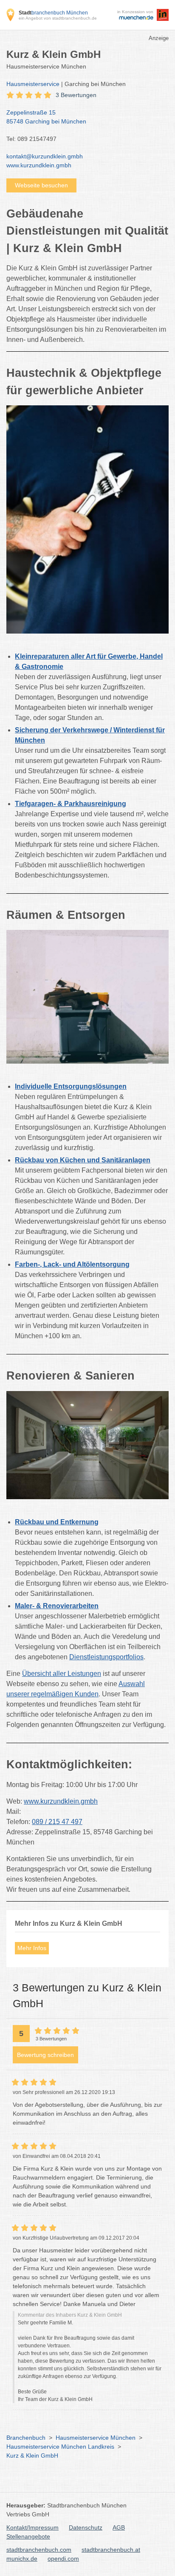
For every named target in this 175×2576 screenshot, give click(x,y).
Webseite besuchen (41, 185)
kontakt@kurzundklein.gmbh (45, 156)
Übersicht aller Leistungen (62, 1674)
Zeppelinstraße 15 (46, 117)
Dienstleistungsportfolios (106, 1657)
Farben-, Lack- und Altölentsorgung (72, 1264)
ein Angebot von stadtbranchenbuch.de (58, 18)
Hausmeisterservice (33, 84)
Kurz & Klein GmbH (32, 2456)
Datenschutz (86, 2527)
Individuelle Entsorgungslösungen (71, 1086)
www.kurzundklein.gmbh (39, 165)
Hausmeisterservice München (96, 2438)
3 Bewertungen (76, 95)
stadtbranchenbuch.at (111, 2550)
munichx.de (22, 2559)
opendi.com (63, 2559)
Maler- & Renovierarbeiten (57, 1606)
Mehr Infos (32, 1948)
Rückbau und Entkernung (57, 1522)
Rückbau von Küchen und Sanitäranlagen (83, 1160)
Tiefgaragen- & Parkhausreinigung (71, 804)
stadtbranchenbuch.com (39, 2550)
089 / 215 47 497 (57, 1822)
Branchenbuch (26, 2438)
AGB (119, 2527)
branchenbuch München (53, 13)
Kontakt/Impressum (32, 2527)
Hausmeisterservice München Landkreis (60, 2447)
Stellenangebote (28, 2536)
